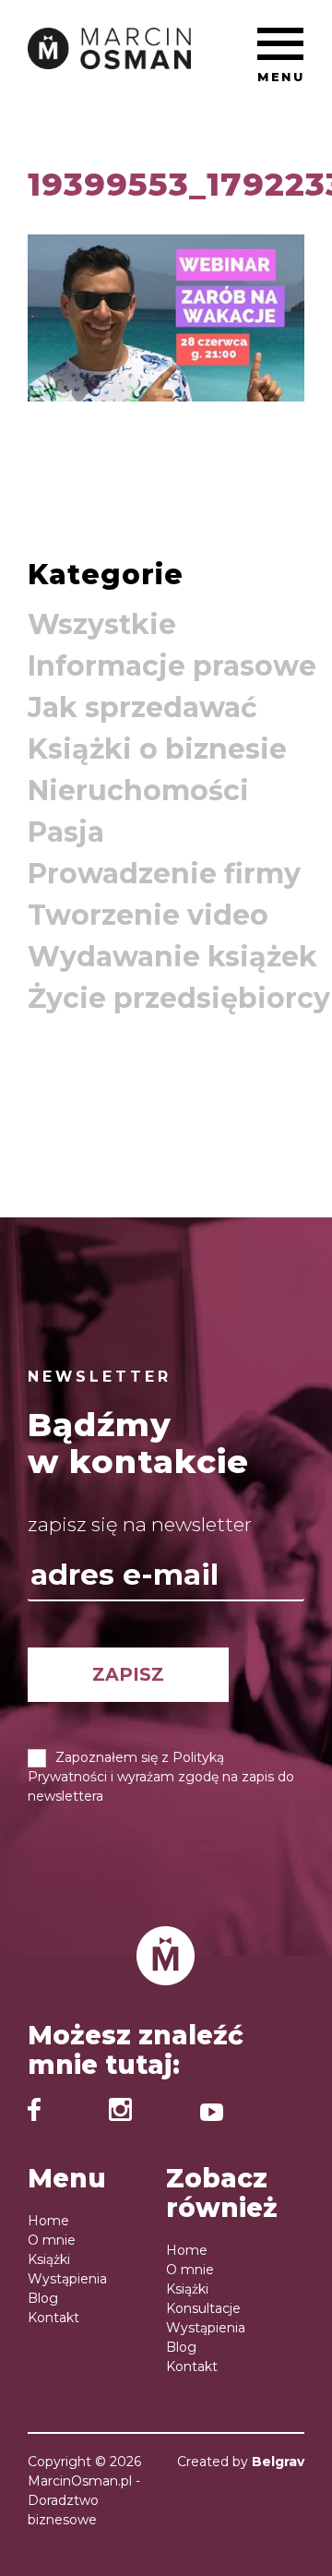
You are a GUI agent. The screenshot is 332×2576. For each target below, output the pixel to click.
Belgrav (278, 2462)
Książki (49, 2259)
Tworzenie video (148, 915)
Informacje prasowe (172, 666)
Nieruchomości (138, 791)
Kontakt (53, 2318)
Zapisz (128, 1674)
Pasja (66, 832)
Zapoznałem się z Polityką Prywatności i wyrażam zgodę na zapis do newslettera (161, 1777)
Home (48, 2221)
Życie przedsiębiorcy (179, 998)
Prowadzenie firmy (164, 874)
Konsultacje (203, 2308)
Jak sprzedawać (142, 707)
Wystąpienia (67, 2279)
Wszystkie (102, 624)
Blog (43, 2298)
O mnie (52, 2240)
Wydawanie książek (172, 957)
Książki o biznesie (157, 749)
